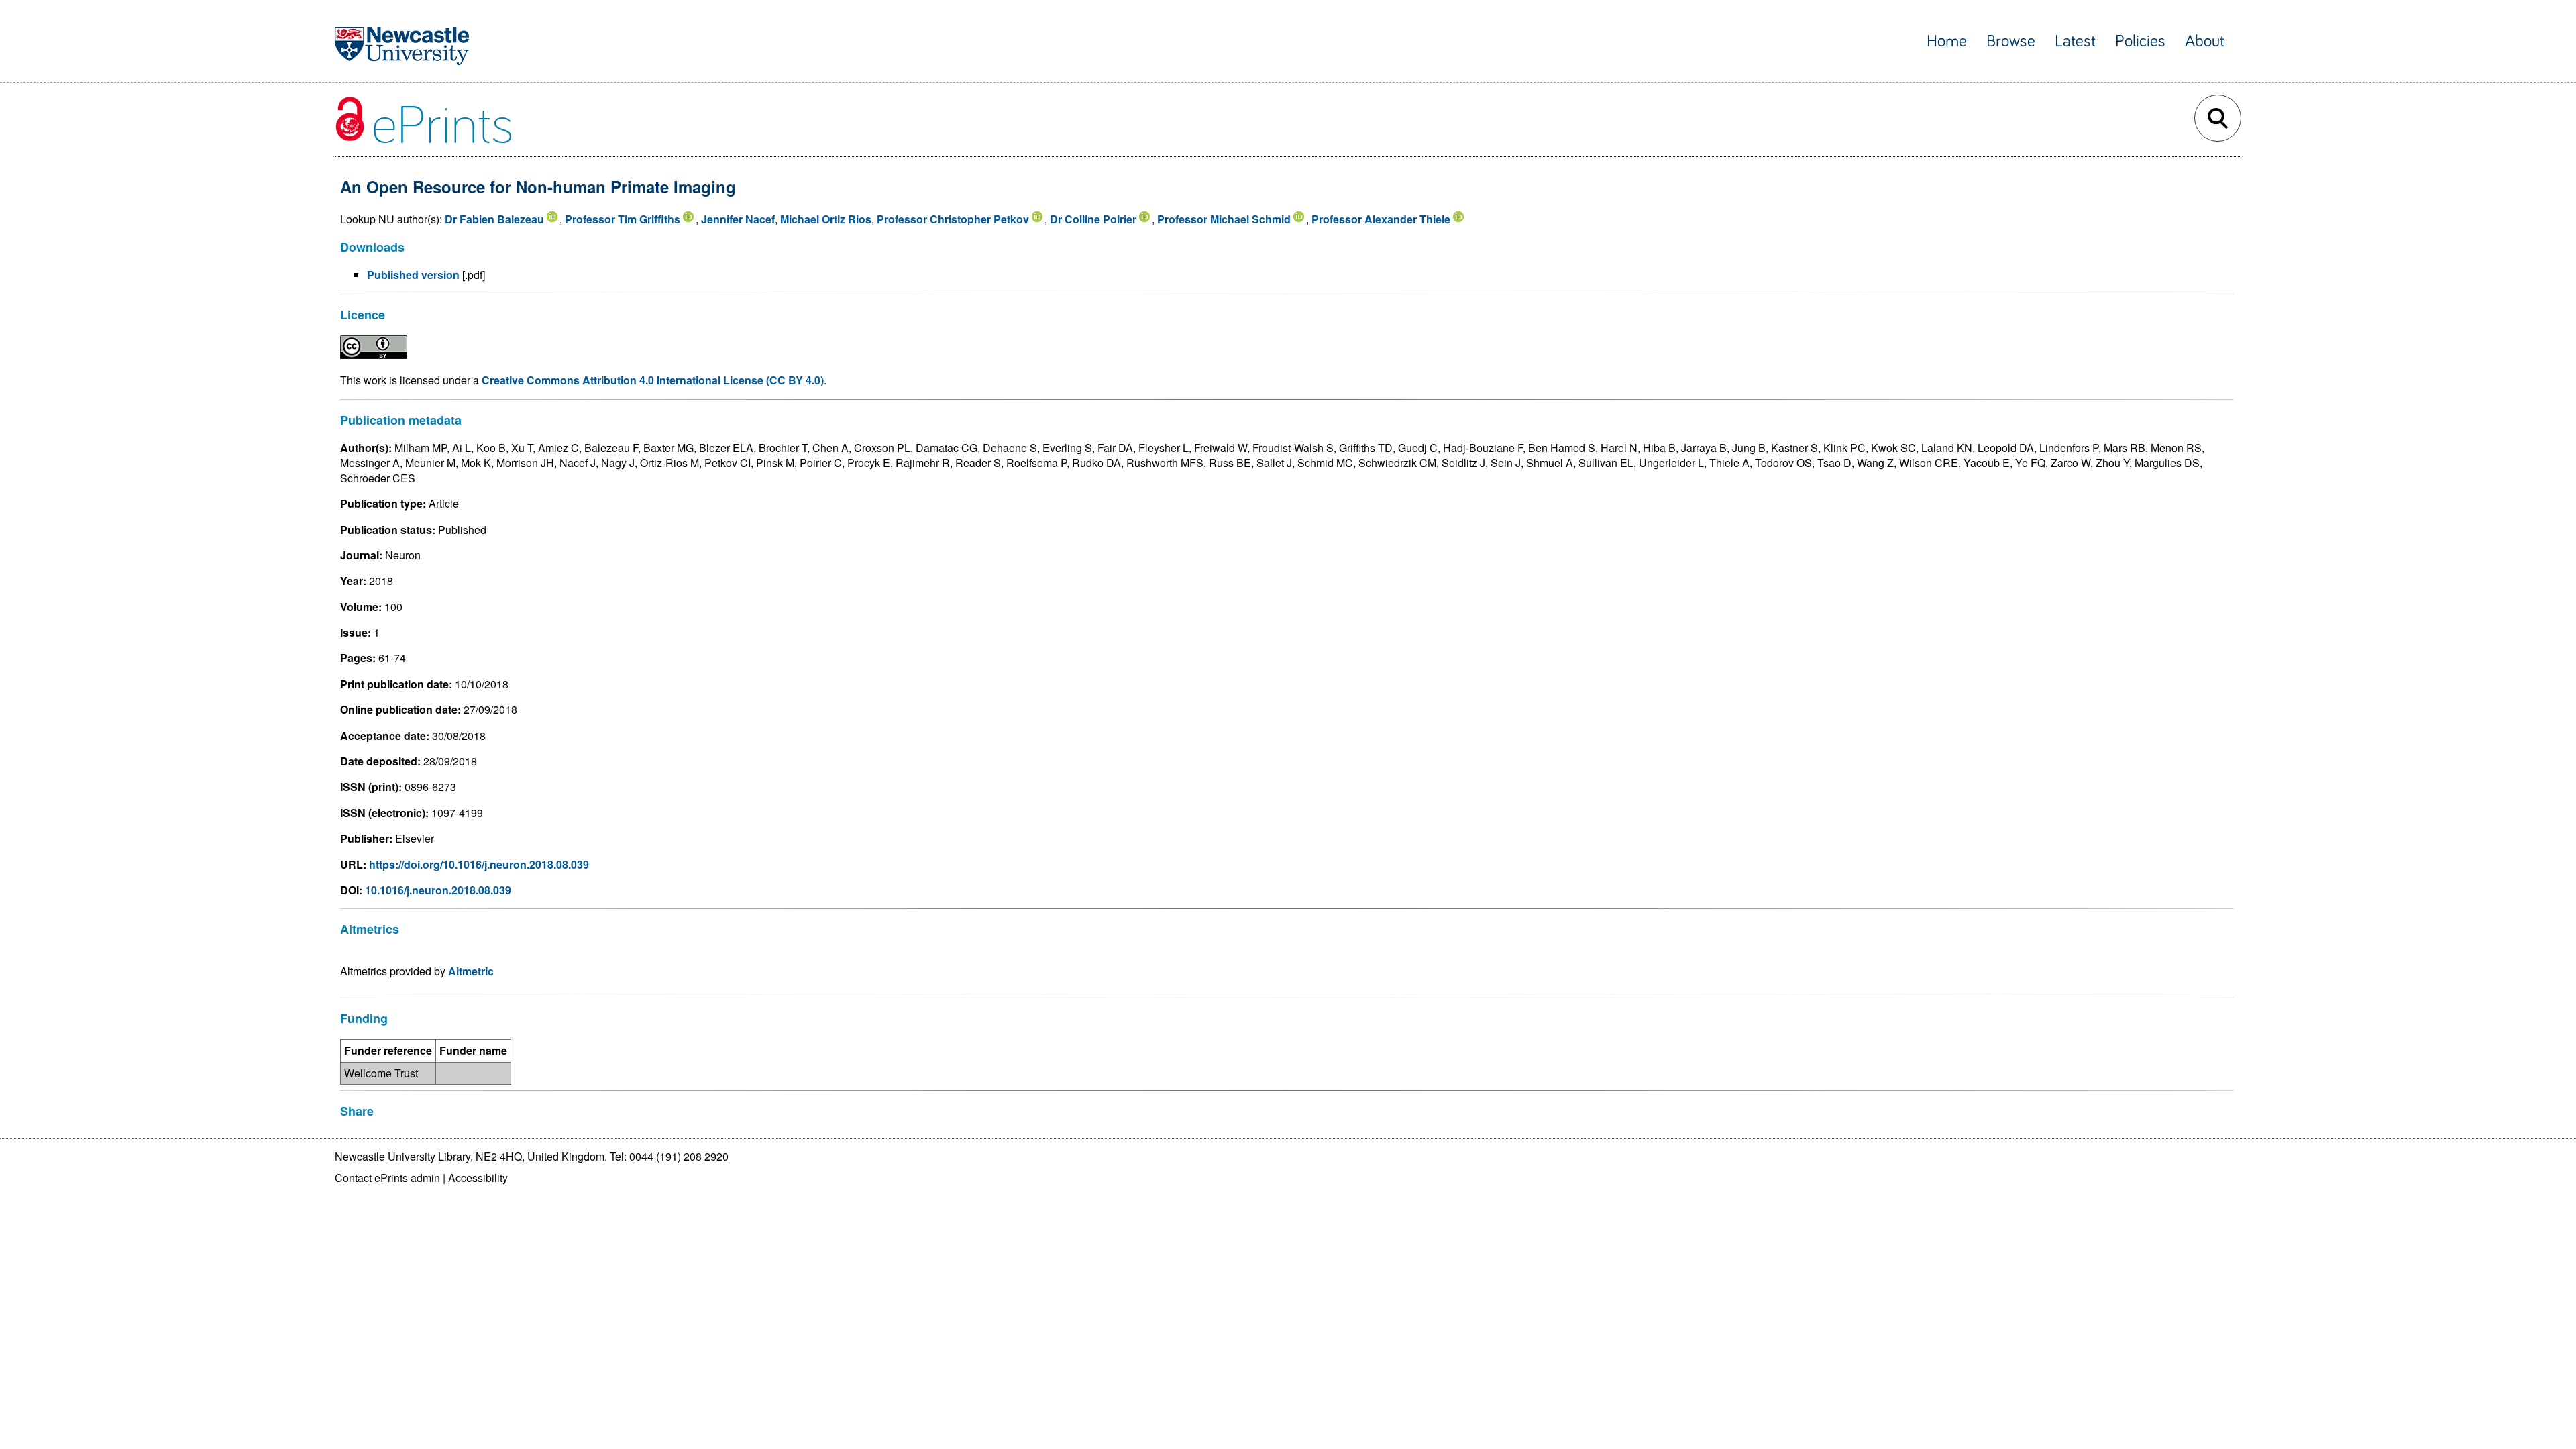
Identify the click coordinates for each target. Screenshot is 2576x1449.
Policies (2140, 41)
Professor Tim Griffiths (623, 219)
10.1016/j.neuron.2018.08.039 (438, 890)
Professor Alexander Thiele (1381, 219)
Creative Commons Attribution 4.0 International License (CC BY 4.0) (653, 380)
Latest (2075, 41)
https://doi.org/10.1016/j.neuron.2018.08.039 (479, 864)
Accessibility (478, 1178)
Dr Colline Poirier (1093, 219)
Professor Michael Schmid (1224, 219)
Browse (2011, 41)
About (2205, 41)
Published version (413, 275)
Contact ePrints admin (387, 1178)
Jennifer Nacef (738, 219)
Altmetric (471, 971)
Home (1947, 41)
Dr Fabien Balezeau (494, 219)
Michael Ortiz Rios (826, 219)
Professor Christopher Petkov (953, 219)
